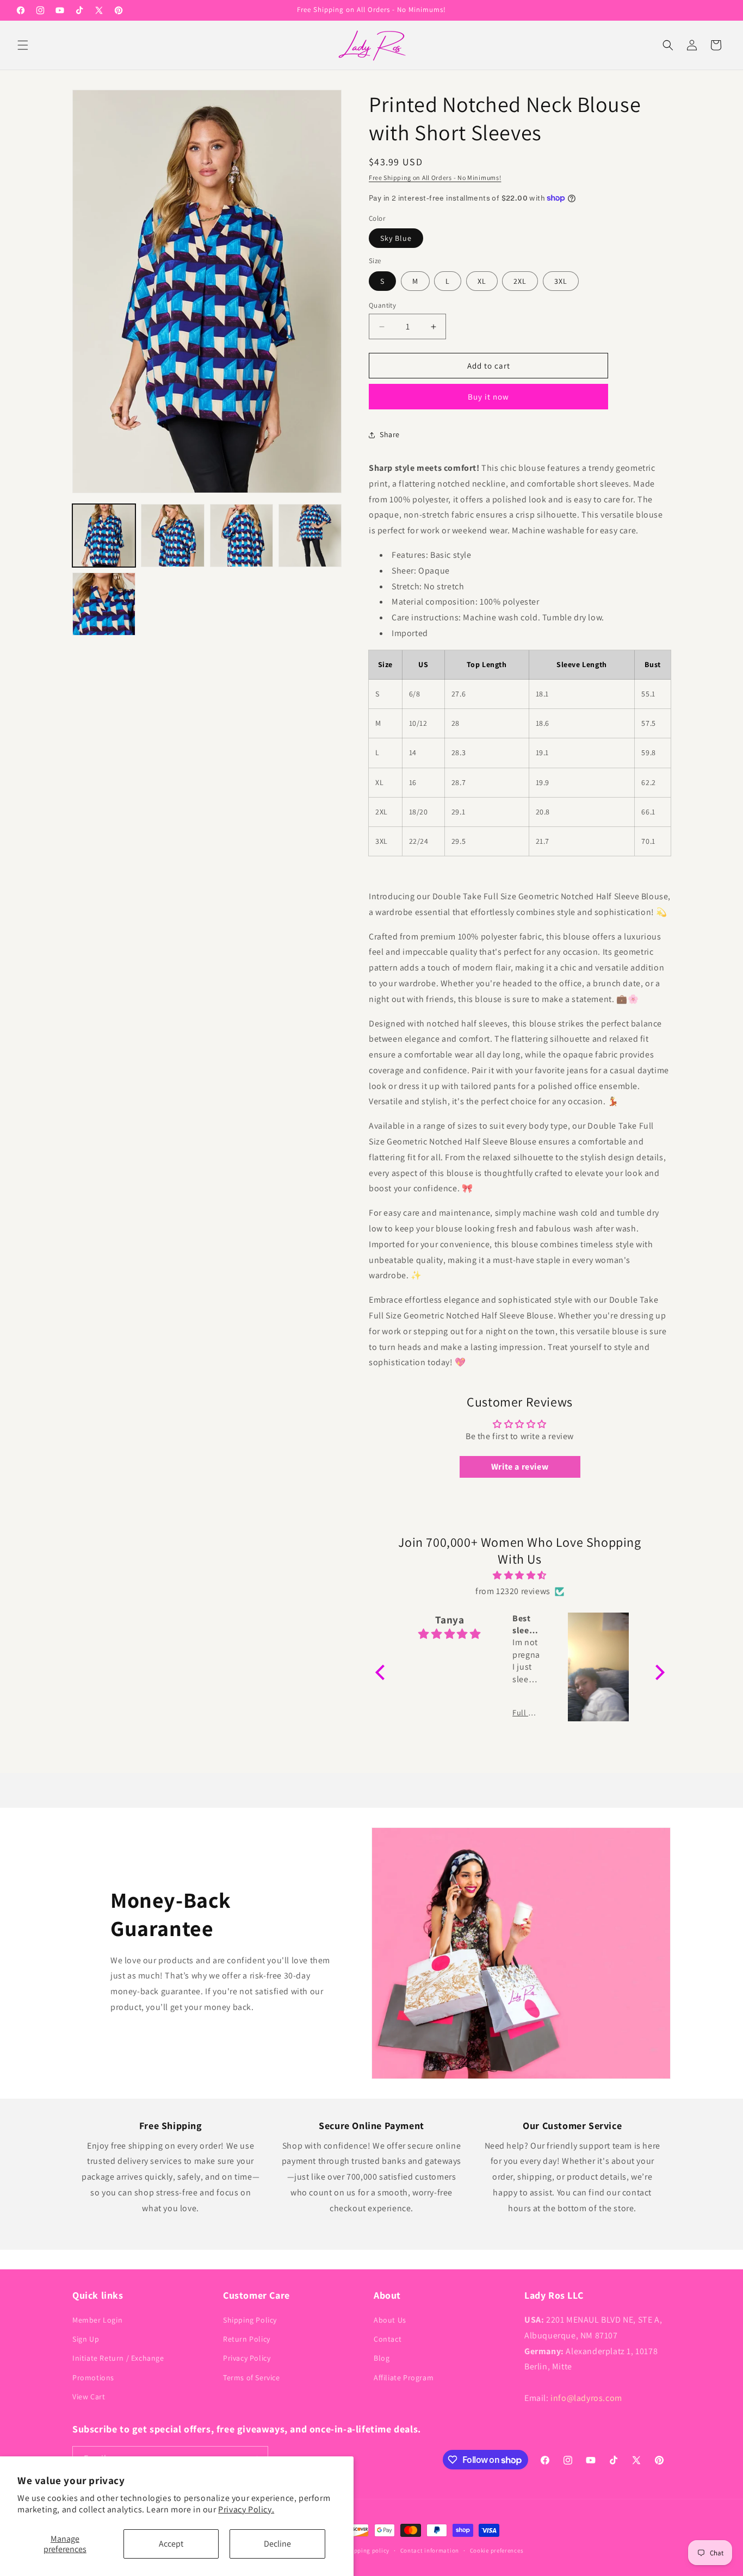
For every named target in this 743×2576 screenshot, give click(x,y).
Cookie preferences (497, 2550)
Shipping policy (367, 2550)
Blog (382, 2358)
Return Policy (247, 2339)
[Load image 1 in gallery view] (104, 536)
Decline (277, 2544)
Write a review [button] (520, 1467)
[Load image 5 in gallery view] (104, 604)
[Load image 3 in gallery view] (242, 536)
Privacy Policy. (246, 2509)
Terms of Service (252, 2378)
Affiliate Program (404, 2378)
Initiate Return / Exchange (118, 2358)
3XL (561, 281)
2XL (520, 281)
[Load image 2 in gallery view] (172, 536)
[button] (23, 45)
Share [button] (390, 434)
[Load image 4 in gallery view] (310, 536)
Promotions (93, 2378)
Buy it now (488, 397)
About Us (390, 2320)
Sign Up (86, 2339)
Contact (388, 2339)
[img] (520, 1576)
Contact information (430, 2550)
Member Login (97, 2320)
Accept (171, 2544)
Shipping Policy (250, 2320)
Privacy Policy (247, 2358)
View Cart (89, 2397)
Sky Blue (396, 238)
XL (482, 281)
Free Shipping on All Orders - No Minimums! (435, 178)
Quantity (382, 305)
